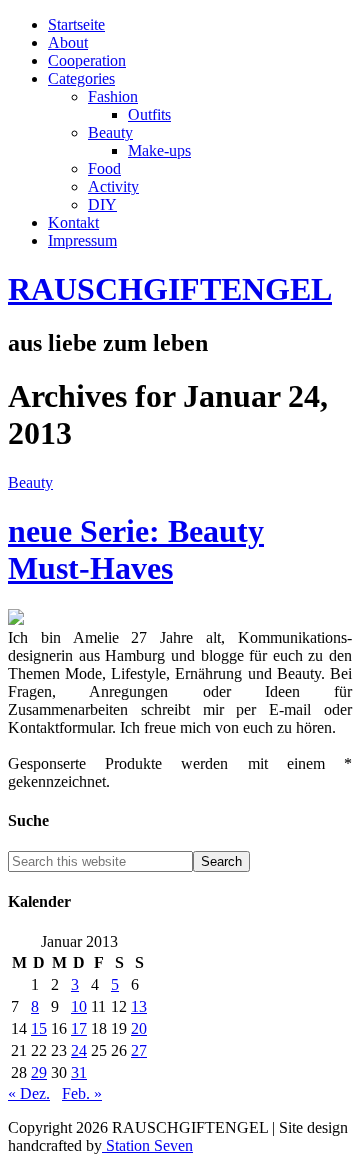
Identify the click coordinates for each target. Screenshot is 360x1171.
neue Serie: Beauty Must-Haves (136, 549)
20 (139, 1028)
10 (79, 1006)
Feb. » (82, 1093)
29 (39, 1072)
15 (39, 1028)
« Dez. (29, 1093)
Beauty (30, 482)
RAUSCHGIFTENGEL (170, 289)
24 (79, 1050)
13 (139, 1006)
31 (79, 1072)
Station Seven (147, 1145)
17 (79, 1028)
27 (139, 1050)
